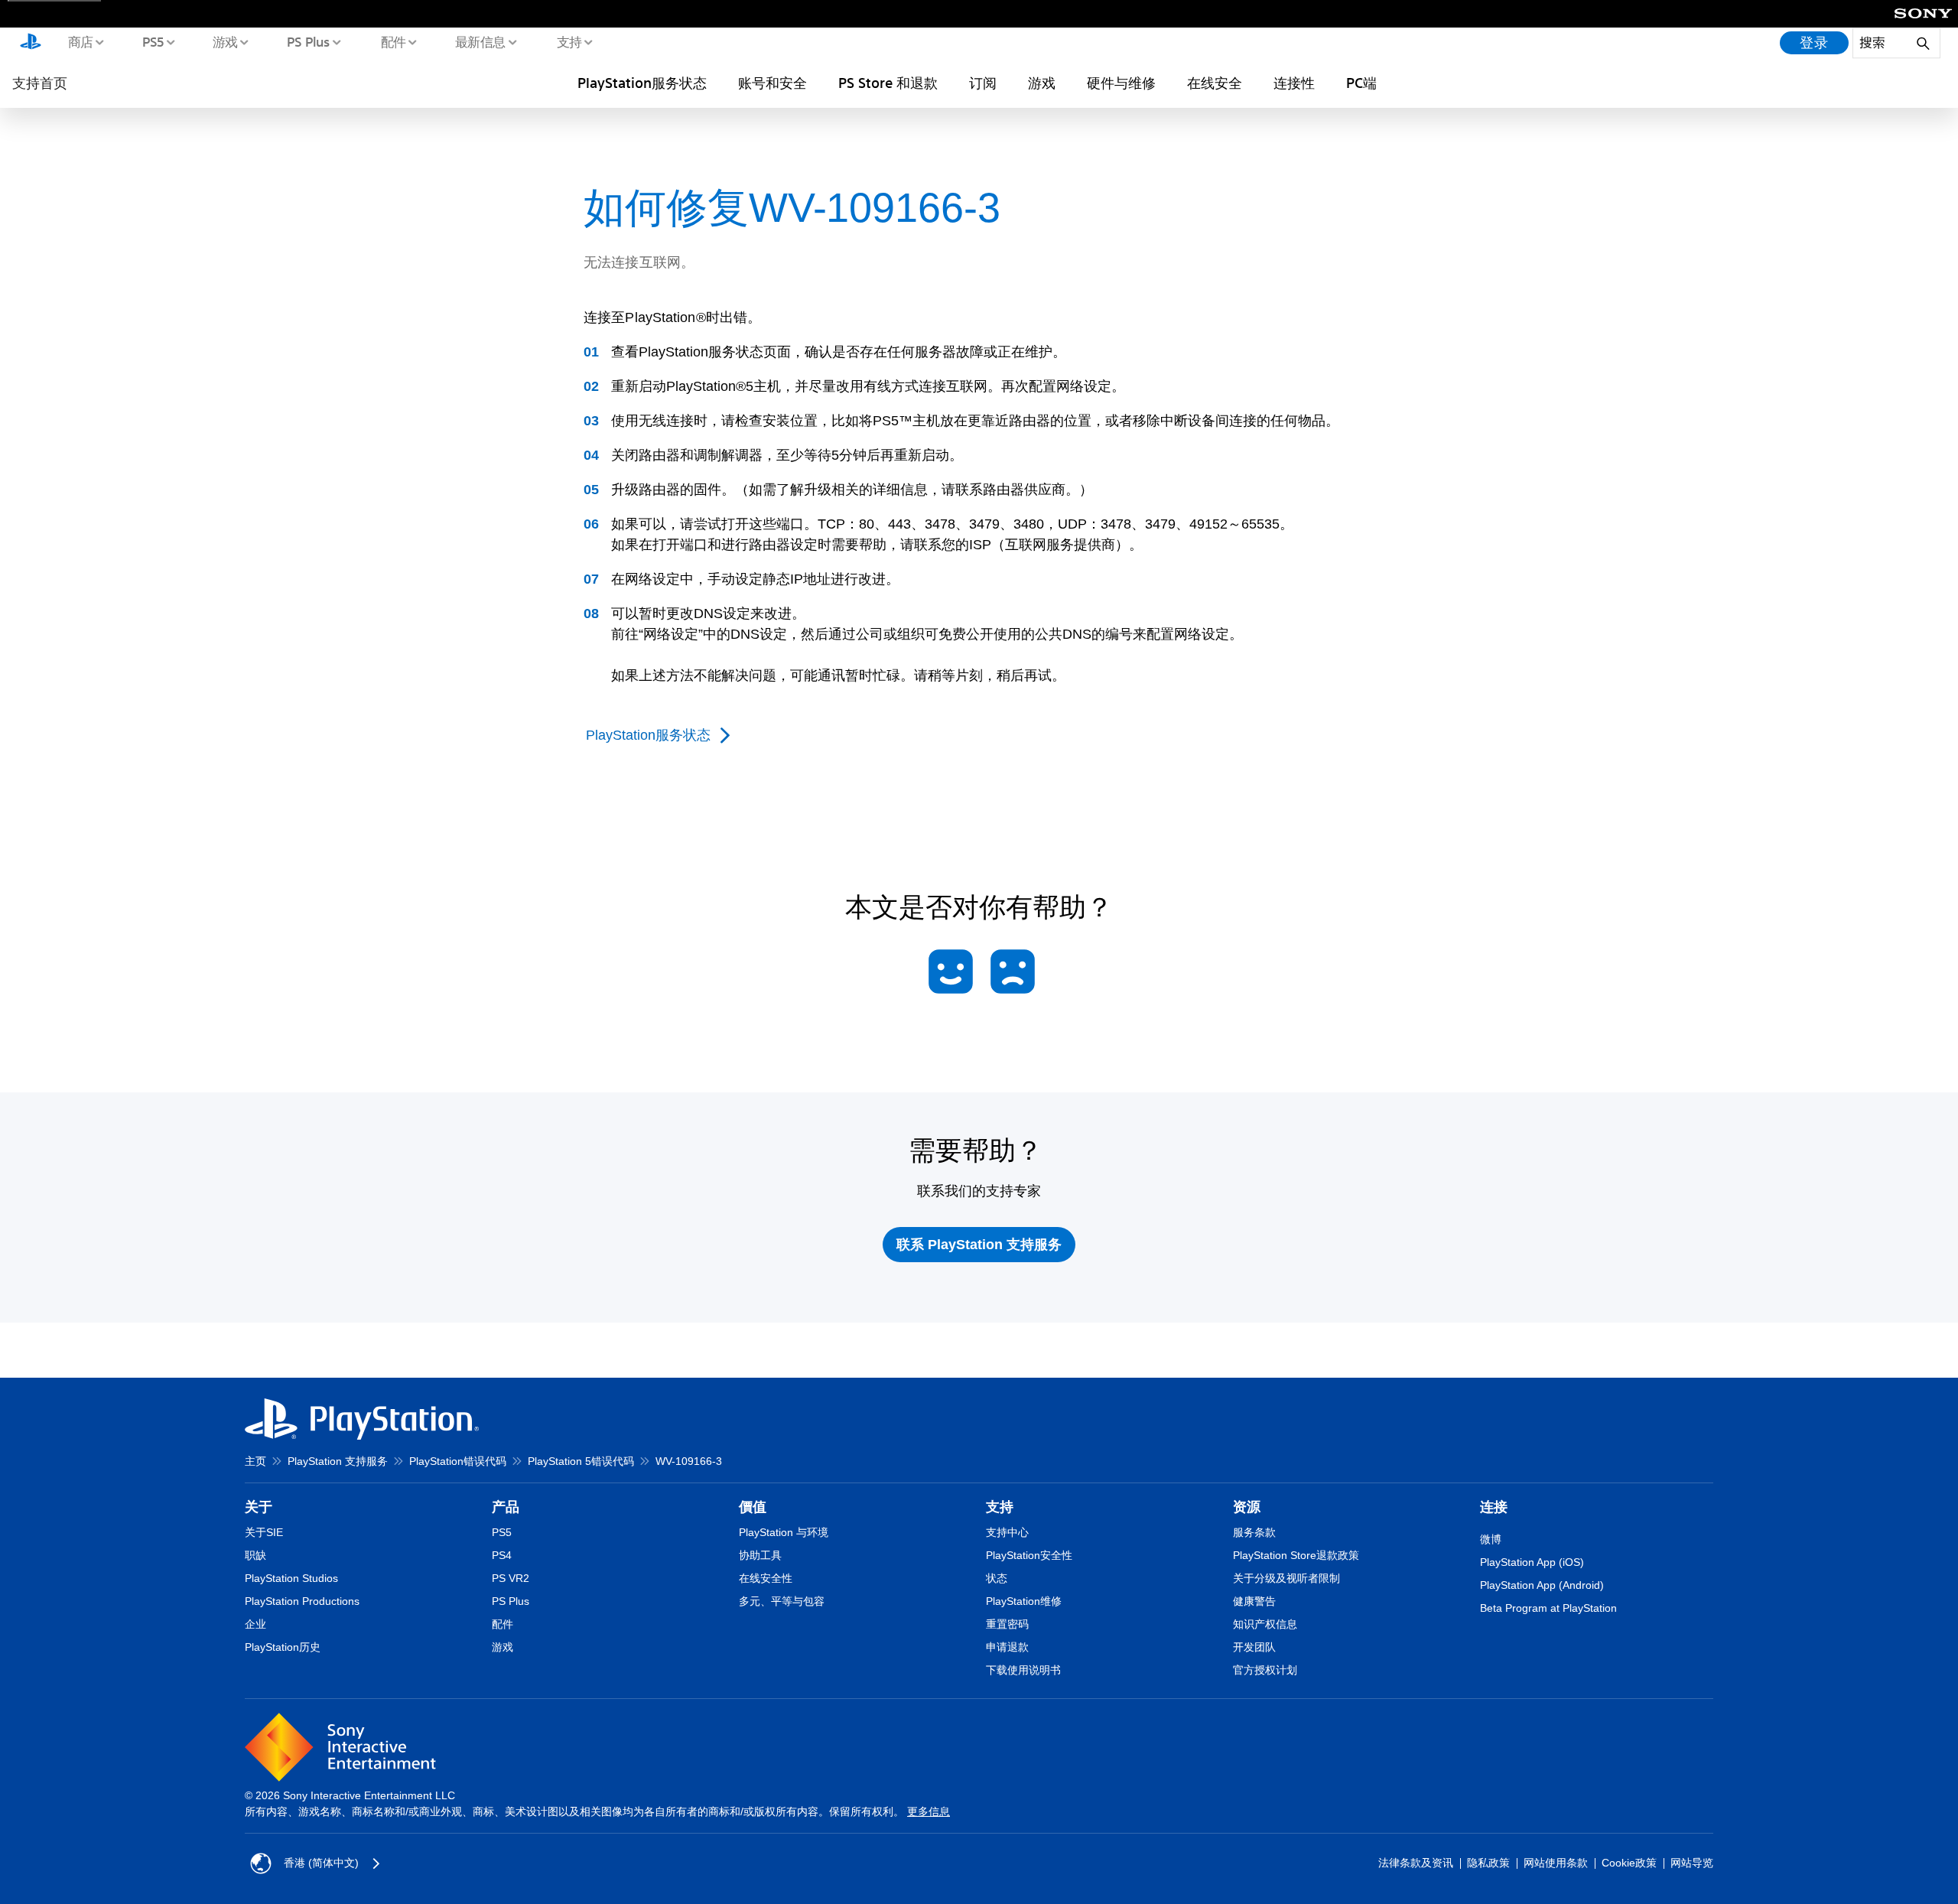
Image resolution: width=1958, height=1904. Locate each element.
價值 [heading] (753, 1507)
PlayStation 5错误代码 (581, 1461)
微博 (1491, 1539)
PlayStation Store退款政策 (1296, 1555)
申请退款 (1007, 1647)
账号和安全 (772, 83)
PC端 (1361, 83)
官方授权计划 (1265, 1670)
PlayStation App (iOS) (1532, 1562)
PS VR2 (511, 1578)
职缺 (255, 1555)
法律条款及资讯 (1416, 1863)
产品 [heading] (506, 1507)
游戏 (224, 41)
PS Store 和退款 (888, 83)
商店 (80, 41)
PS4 (502, 1555)
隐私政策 (1488, 1863)
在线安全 (1215, 83)
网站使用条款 (1556, 1863)
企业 (255, 1624)
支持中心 (1007, 1532)
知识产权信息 (1265, 1624)
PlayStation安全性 (1029, 1555)
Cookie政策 (1629, 1863)
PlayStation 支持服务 (338, 1461)
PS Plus (308, 41)
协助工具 (760, 1555)
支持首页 (40, 83)
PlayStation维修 (1024, 1601)
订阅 (983, 83)
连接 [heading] (1494, 1507)
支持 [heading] (1000, 1507)
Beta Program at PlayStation (1548, 1608)
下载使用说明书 (1023, 1670)
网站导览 (1692, 1863)
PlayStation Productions (302, 1601)
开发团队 (1254, 1647)
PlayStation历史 (283, 1647)
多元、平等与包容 (782, 1601)
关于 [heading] (259, 1507)
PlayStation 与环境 (784, 1532)
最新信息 (480, 41)
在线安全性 (766, 1578)
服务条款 (1254, 1532)
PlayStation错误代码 (458, 1461)
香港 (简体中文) (321, 1863)
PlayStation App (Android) (1542, 1585)
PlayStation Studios (291, 1578)
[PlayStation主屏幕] (31, 43)
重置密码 (1007, 1624)
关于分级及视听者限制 (1286, 1578)
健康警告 (1254, 1601)
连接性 (1294, 83)
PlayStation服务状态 (642, 83)
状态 (997, 1578)
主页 (255, 1461)
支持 (569, 41)
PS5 (153, 41)
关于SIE (264, 1532)
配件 (393, 41)
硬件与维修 (1121, 83)
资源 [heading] (1247, 1507)
